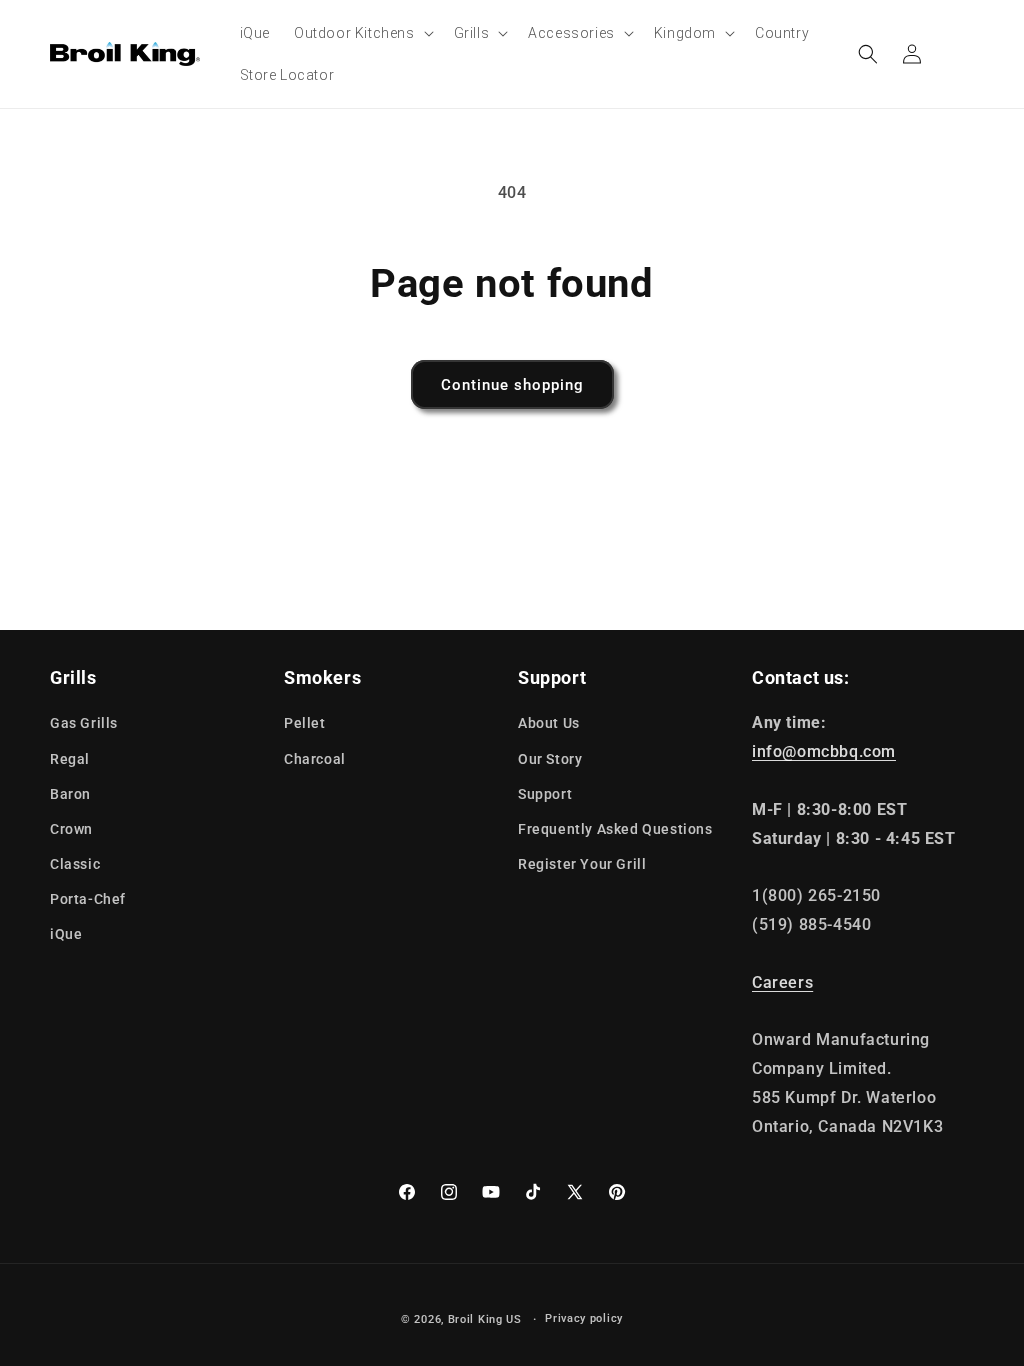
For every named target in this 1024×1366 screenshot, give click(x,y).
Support (545, 794)
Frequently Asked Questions (615, 829)
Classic (75, 864)
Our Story (550, 759)
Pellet (305, 723)
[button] (362, 33)
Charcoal (315, 759)
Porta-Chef (88, 899)
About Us (549, 723)
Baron (70, 794)
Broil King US (485, 1319)
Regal (70, 759)
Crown (71, 829)
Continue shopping (512, 385)
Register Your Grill (582, 864)
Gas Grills (84, 723)
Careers (782, 982)
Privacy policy (584, 1318)
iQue (66, 934)
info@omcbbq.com (824, 751)
